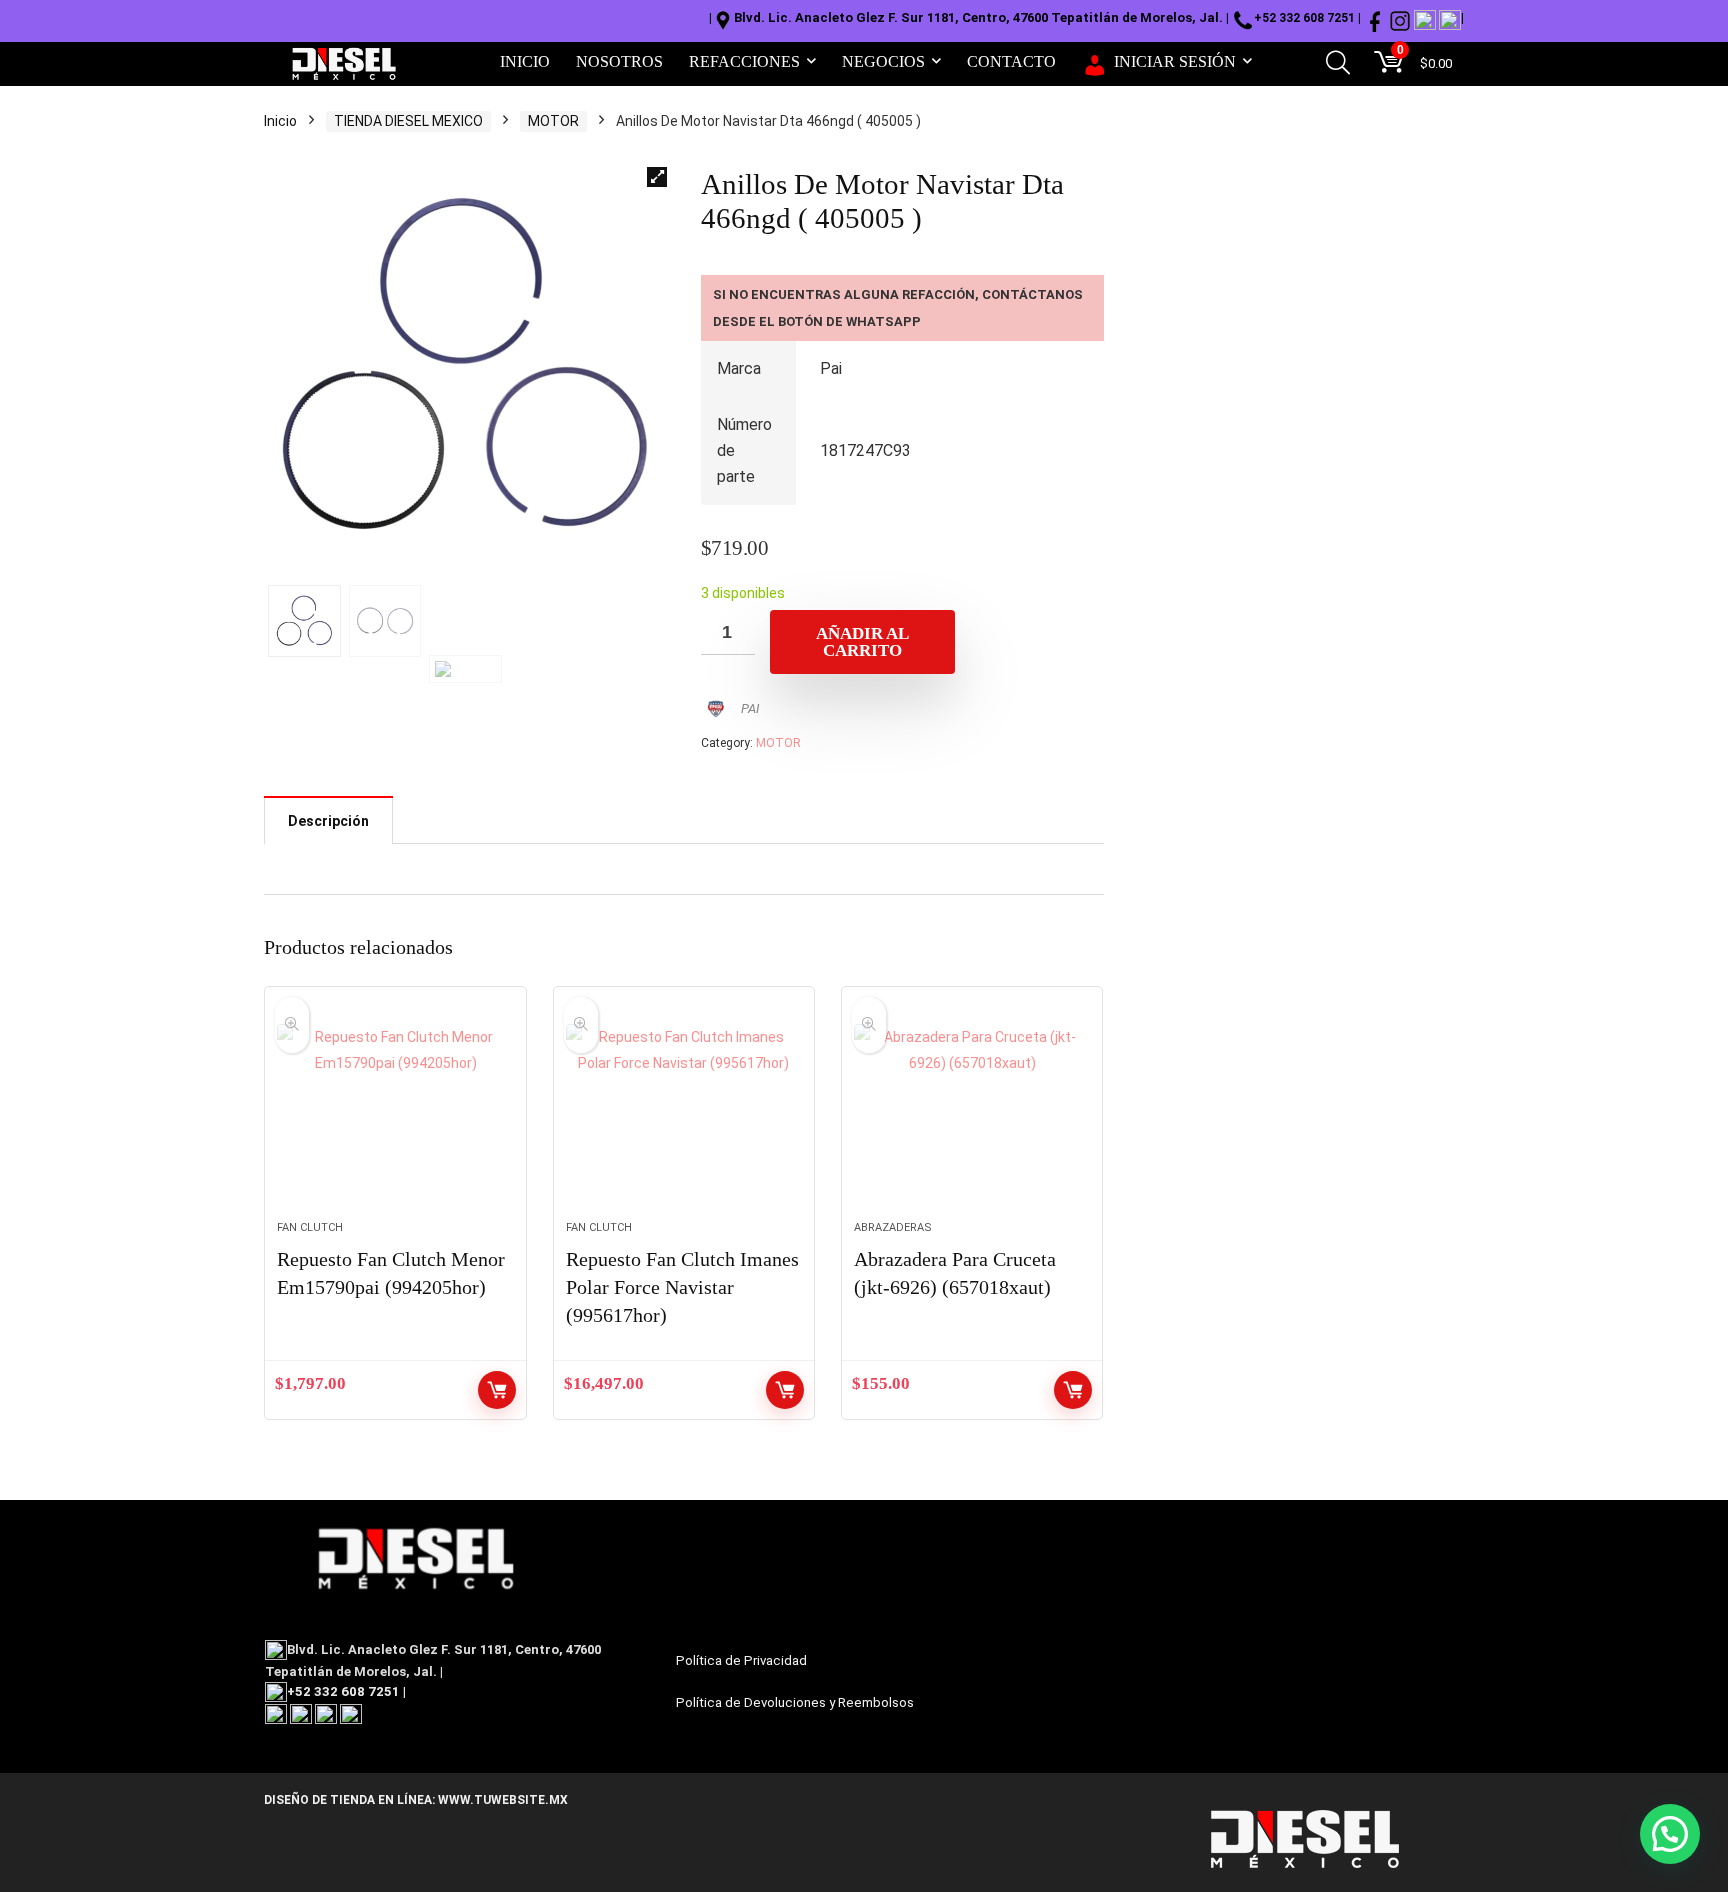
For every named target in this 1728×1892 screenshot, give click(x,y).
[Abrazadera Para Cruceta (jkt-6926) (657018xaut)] (972, 1114)
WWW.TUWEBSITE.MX (501, 1800)
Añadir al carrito (862, 642)
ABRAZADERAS (893, 1227)
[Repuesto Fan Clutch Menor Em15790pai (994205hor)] (395, 1114)
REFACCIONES (744, 61)
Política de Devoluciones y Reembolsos (795, 1702)
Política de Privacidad (741, 1660)
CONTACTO (1011, 61)
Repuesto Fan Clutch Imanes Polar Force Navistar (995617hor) (682, 1287)
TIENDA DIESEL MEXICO (408, 121)
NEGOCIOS (883, 61)
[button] (657, 177)
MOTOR (553, 121)
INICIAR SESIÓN (1175, 61)
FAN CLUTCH (310, 1227)
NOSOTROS (619, 61)
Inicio (280, 121)
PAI (750, 708)
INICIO (525, 61)
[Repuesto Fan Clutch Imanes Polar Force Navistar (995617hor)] (684, 1114)
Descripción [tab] (328, 821)
